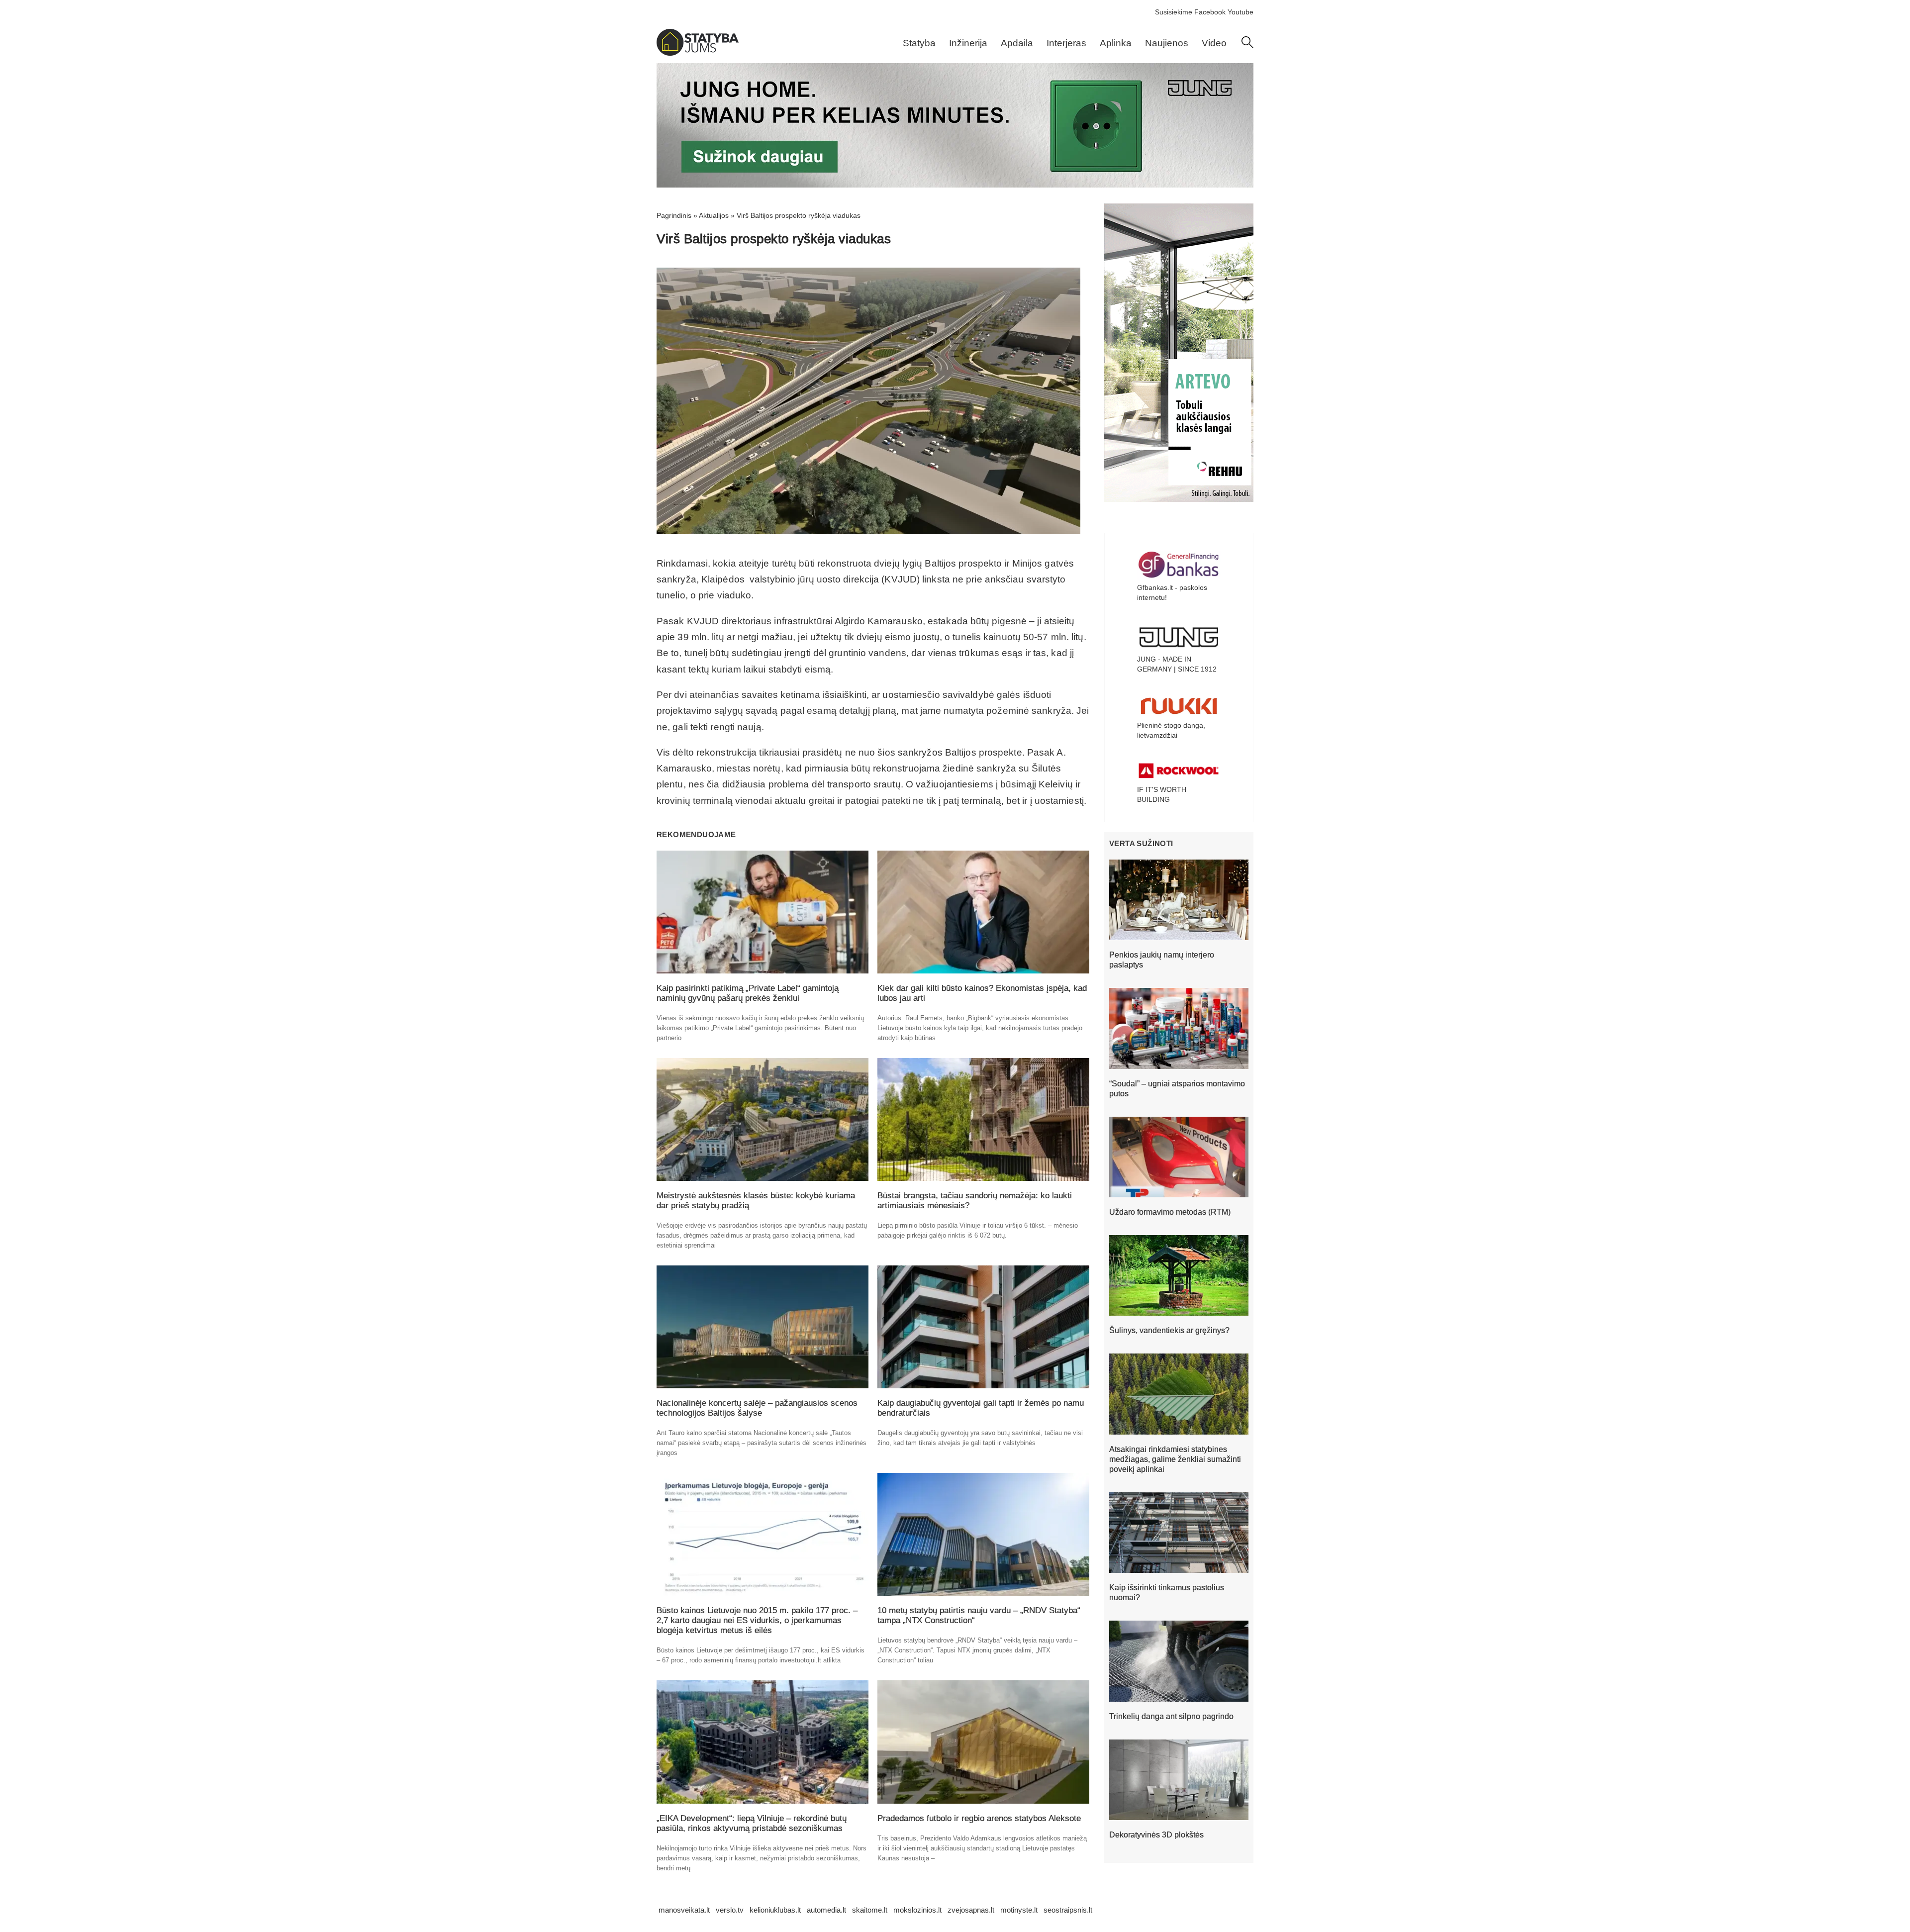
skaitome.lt (870, 1910)
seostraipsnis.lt (1068, 1910)
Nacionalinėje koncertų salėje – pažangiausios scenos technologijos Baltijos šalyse (757, 1408)
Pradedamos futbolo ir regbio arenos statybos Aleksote (979, 1818)
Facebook (1210, 12)
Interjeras (1066, 43)
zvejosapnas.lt (971, 1910)
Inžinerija (968, 43)
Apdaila (1017, 43)
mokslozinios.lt (917, 1910)
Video (1214, 43)
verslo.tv (730, 1910)
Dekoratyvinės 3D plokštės (1156, 1835)
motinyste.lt (1019, 1910)
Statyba (919, 43)
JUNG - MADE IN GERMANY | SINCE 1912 (1177, 664)
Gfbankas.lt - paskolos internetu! (1172, 592)
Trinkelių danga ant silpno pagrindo (1171, 1716)
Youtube (1241, 12)
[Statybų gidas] (698, 53)
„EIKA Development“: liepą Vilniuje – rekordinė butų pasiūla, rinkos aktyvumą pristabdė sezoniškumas (752, 1823)
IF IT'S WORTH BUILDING (1162, 794)
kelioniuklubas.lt (775, 1910)
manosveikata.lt (684, 1910)
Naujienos (1167, 43)
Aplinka (1116, 43)
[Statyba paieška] (1247, 46)
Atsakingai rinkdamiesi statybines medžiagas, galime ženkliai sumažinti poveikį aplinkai (1175, 1459)
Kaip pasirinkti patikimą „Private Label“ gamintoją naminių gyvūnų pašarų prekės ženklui (748, 993)
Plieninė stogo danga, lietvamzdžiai (1171, 730)
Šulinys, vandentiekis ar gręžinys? (1169, 1330)
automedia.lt (826, 1910)
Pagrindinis (674, 215)
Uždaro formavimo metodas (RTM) (1170, 1212)
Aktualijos (714, 215)
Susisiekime (1174, 12)
